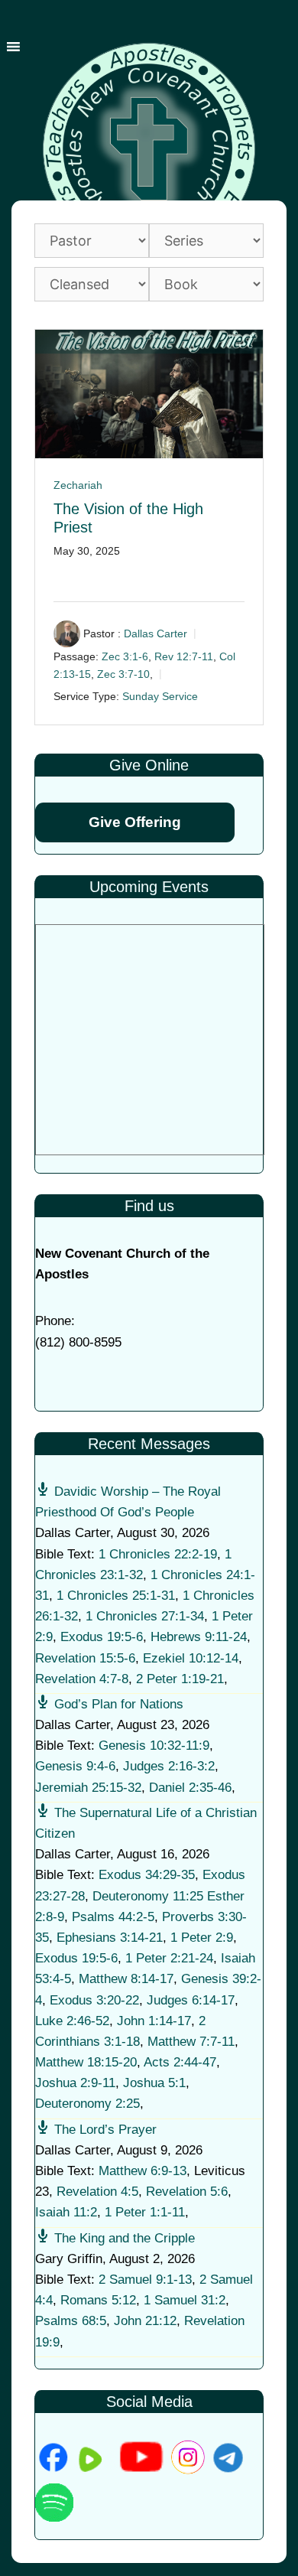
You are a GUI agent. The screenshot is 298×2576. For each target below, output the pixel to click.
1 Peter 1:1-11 (145, 2212)
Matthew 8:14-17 (126, 1979)
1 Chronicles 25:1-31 (116, 1596)
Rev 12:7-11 (184, 656)
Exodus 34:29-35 (147, 1875)
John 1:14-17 (154, 2021)
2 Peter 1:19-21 (180, 1679)
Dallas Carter (155, 633)
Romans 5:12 (98, 2300)
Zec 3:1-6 (125, 656)
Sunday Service (160, 696)
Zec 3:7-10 (123, 674)
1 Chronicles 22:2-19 (158, 1554)
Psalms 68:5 (71, 2321)
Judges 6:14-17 (191, 2000)
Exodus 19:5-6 (102, 1637)
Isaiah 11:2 (66, 2212)
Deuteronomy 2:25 (87, 2104)
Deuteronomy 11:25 (148, 1896)
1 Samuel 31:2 (185, 2300)
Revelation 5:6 (187, 2192)
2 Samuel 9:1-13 (145, 2280)
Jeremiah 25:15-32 (88, 1788)
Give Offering (135, 822)
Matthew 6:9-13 (143, 2171)
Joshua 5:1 (154, 2083)
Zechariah (78, 485)
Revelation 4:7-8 (82, 1679)
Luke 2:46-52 (72, 2021)
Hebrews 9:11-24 (199, 1637)
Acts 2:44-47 (180, 2062)
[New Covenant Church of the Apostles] (149, 148)
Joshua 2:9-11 (75, 2083)
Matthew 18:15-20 (86, 2062)
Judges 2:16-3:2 (169, 1766)
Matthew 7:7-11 (191, 2042)
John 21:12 (145, 2321)
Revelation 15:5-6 (85, 1658)
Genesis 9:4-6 (75, 1766)
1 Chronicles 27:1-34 (145, 1616)
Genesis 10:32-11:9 (154, 1746)
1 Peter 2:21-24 (169, 1958)
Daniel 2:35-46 (190, 1788)
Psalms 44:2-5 (113, 1917)
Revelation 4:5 (97, 2192)
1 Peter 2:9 (202, 1938)
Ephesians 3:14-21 (110, 1938)
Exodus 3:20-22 (94, 2000)
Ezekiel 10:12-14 (191, 1658)
